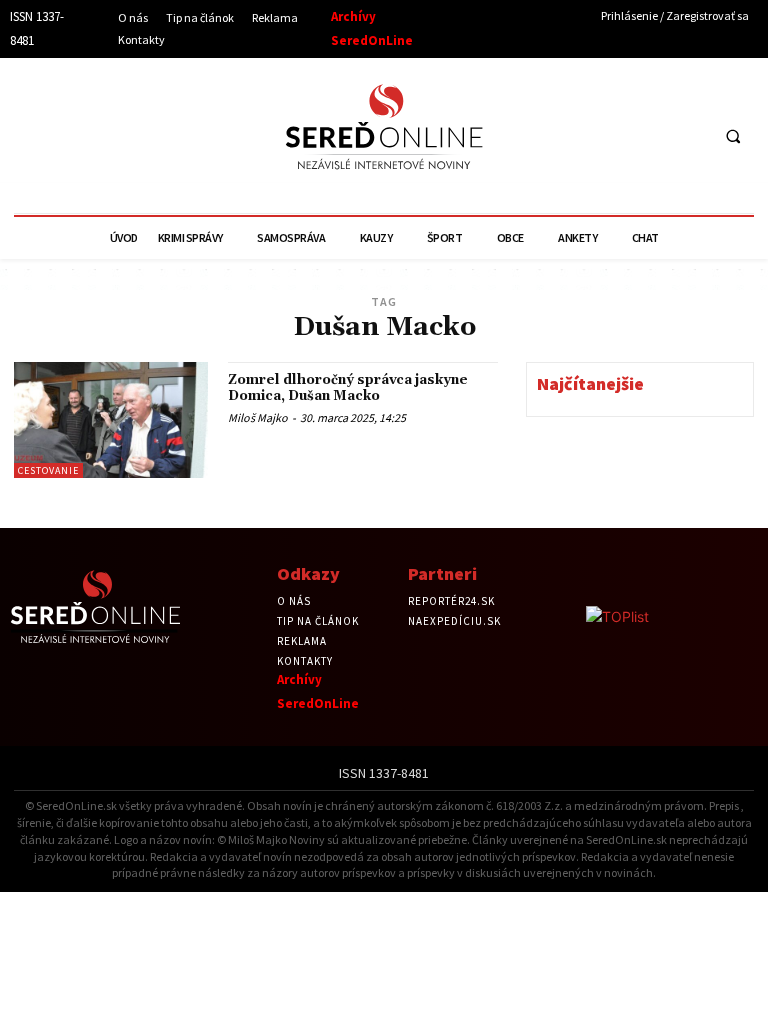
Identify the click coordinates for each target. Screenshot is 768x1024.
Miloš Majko (258, 417)
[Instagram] (652, 135)
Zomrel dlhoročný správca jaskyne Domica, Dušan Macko (348, 388)
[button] (733, 136)
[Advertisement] (195, 133)
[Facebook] (615, 135)
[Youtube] (689, 135)
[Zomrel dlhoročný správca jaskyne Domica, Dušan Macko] (111, 420)
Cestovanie (48, 470)
